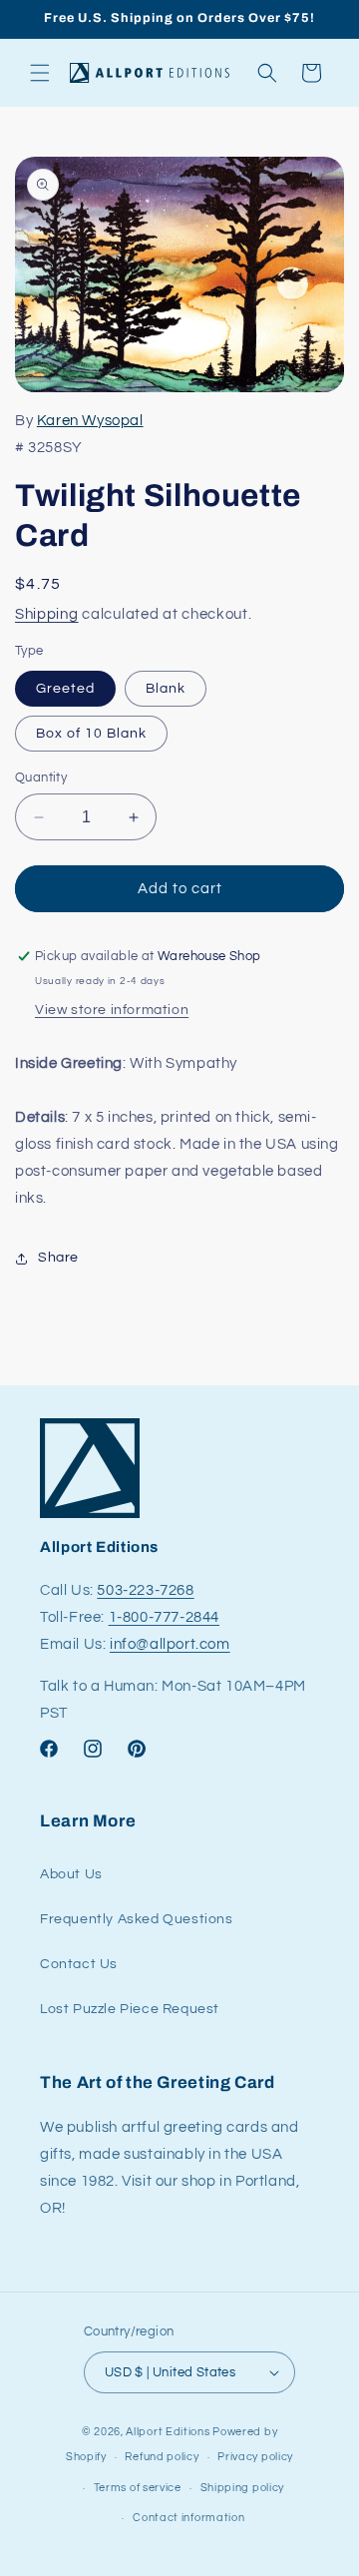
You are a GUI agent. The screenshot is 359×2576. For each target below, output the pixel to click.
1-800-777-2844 (164, 1617)
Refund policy (162, 2457)
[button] (40, 73)
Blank (166, 689)
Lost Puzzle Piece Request (130, 2009)
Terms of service (138, 2488)
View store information (112, 1010)
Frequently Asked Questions (137, 1919)
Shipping (47, 614)
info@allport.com (170, 1644)
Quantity (41, 777)
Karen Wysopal (90, 421)
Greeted (65, 689)
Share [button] (58, 1258)
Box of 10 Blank (91, 734)
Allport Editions (168, 2432)
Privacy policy (255, 2457)
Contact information (188, 2518)
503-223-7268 (145, 1590)
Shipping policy (243, 2488)
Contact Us (79, 1964)
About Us (71, 1874)
